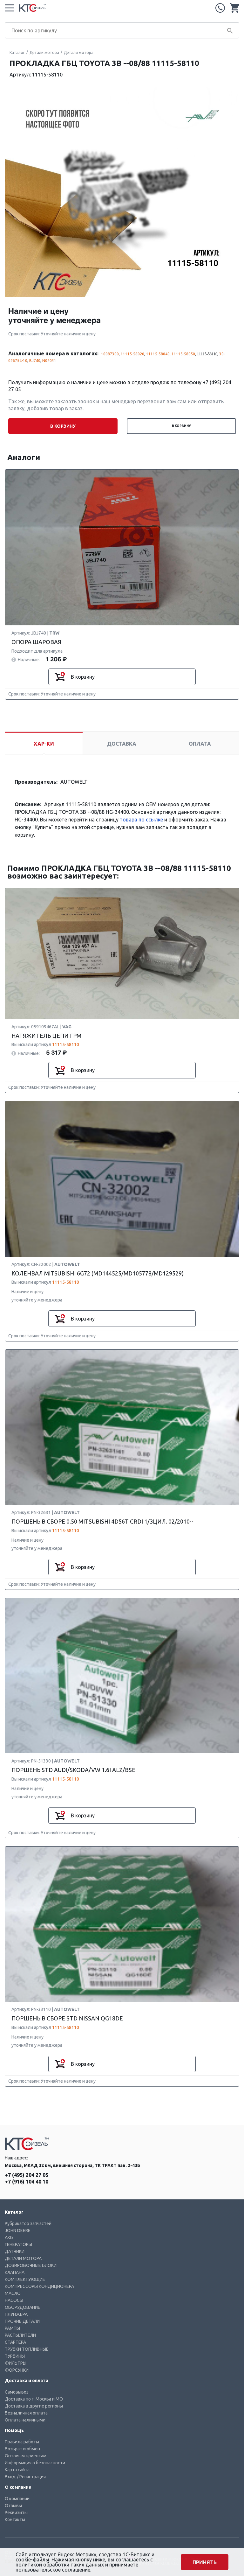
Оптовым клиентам (26, 2456)
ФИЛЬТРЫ (16, 2363)
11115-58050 (183, 354)
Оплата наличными (25, 2420)
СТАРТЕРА (15, 2342)
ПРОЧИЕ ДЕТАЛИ (22, 2321)
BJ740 (35, 361)
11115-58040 (158, 354)
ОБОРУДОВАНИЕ (23, 2307)
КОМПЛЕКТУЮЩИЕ (25, 2279)
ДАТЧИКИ (15, 2251)
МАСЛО (13, 2293)
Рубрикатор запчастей (28, 2224)
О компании (17, 2499)
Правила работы (22, 2442)
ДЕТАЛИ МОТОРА (23, 2258)
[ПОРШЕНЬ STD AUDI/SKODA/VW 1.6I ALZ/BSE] (122, 1676)
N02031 (49, 361)
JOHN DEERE (18, 2230)
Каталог (17, 53)
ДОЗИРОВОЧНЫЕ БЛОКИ (31, 2265)
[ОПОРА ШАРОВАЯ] (122, 548)
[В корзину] (60, 677)
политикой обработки (42, 2565)
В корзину (181, 426)
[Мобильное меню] (10, 8)
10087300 (110, 354)
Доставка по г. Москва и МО (34, 2399)
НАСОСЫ (14, 2300)
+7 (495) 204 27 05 (220, 8)
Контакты (15, 2520)
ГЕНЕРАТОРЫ (18, 2244)
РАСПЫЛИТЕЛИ (20, 2335)
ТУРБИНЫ (15, 2356)
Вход (10, 2477)
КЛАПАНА (15, 2272)
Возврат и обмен (22, 2449)
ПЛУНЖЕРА (16, 2314)
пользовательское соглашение (53, 2570)
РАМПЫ (12, 2328)
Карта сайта (17, 2470)
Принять (205, 2562)
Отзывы (13, 2506)
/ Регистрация (31, 2477)
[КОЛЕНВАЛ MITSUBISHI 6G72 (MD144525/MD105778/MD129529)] (122, 1179)
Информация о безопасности (35, 2463)
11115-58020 (132, 354)
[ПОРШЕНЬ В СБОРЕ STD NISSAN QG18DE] (122, 1924)
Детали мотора (44, 53)
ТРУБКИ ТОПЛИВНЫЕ (27, 2349)
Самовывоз (17, 2392)
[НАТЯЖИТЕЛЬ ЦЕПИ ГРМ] (122, 954)
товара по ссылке (141, 820)
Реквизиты (16, 2513)
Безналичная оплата (26, 2413)
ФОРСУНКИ (17, 2370)
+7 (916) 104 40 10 (27, 2182)
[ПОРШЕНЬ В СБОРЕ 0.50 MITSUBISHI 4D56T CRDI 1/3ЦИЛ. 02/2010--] (122, 1428)
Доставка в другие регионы (34, 2406)
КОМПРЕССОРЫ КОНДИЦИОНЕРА (39, 2286)
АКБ (9, 2237)
